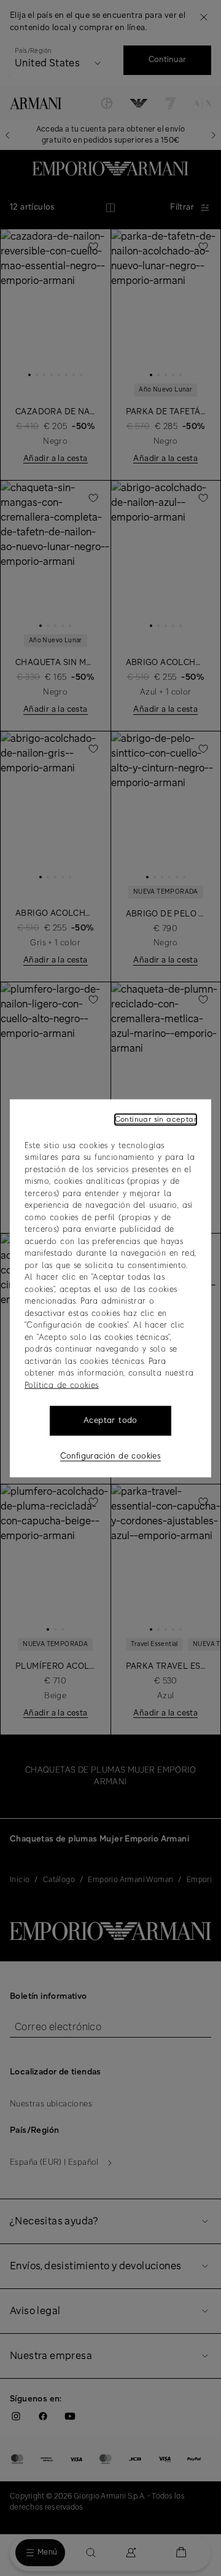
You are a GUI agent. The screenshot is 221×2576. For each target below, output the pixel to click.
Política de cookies (62, 1385)
